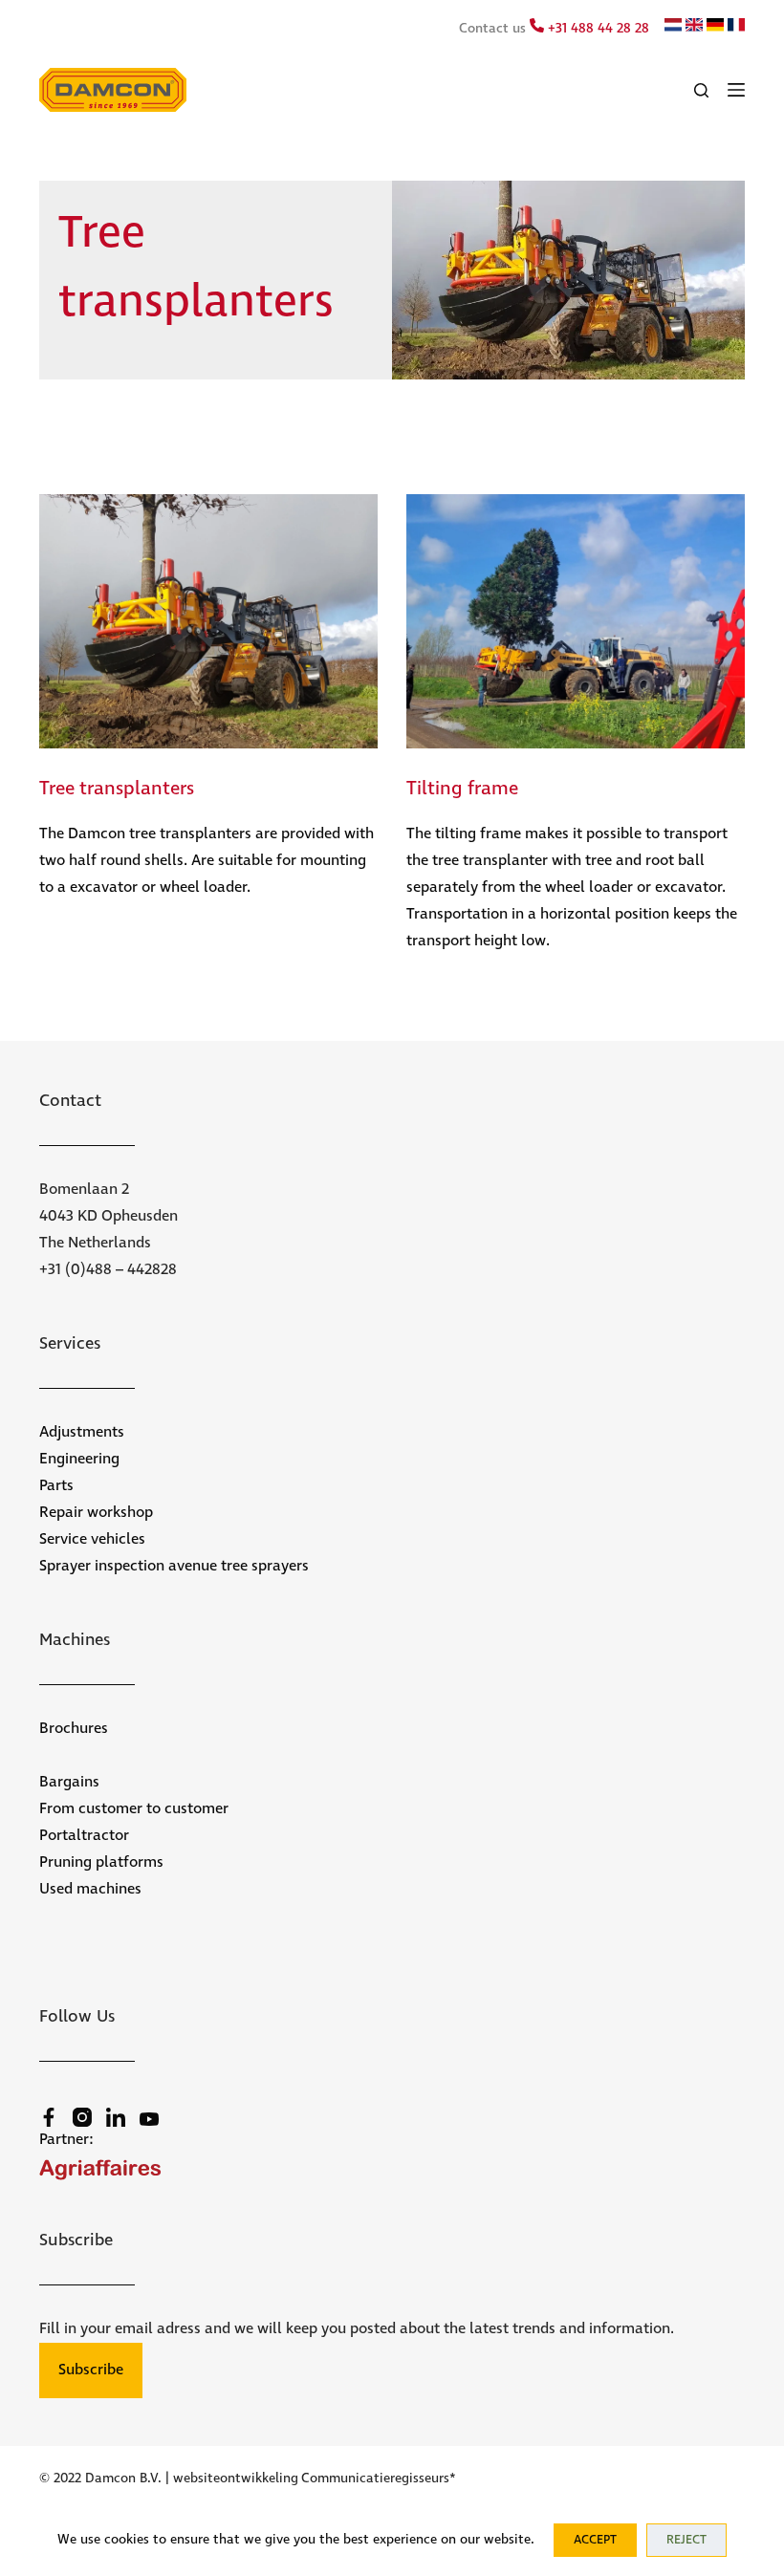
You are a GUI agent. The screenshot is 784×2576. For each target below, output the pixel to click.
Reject (686, 2540)
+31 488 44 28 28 (597, 29)
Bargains (69, 1782)
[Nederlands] (673, 28)
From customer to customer (134, 1809)
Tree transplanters (117, 789)
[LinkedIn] (116, 2117)
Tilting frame (462, 789)
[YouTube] (149, 2119)
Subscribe (91, 2370)
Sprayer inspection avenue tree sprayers (174, 1566)
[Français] (736, 28)
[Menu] (736, 90)
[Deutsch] (715, 28)
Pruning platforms (101, 1862)
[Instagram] (82, 2117)
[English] (694, 28)
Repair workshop (96, 1513)
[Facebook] (49, 2117)
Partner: (66, 2140)
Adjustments (82, 1432)
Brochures (74, 1729)
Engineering (79, 1459)
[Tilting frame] (576, 621)
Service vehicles (92, 1539)
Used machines (90, 1889)
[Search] (701, 90)
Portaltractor (84, 1836)
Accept (595, 2540)
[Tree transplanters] (208, 621)
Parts (56, 1486)
